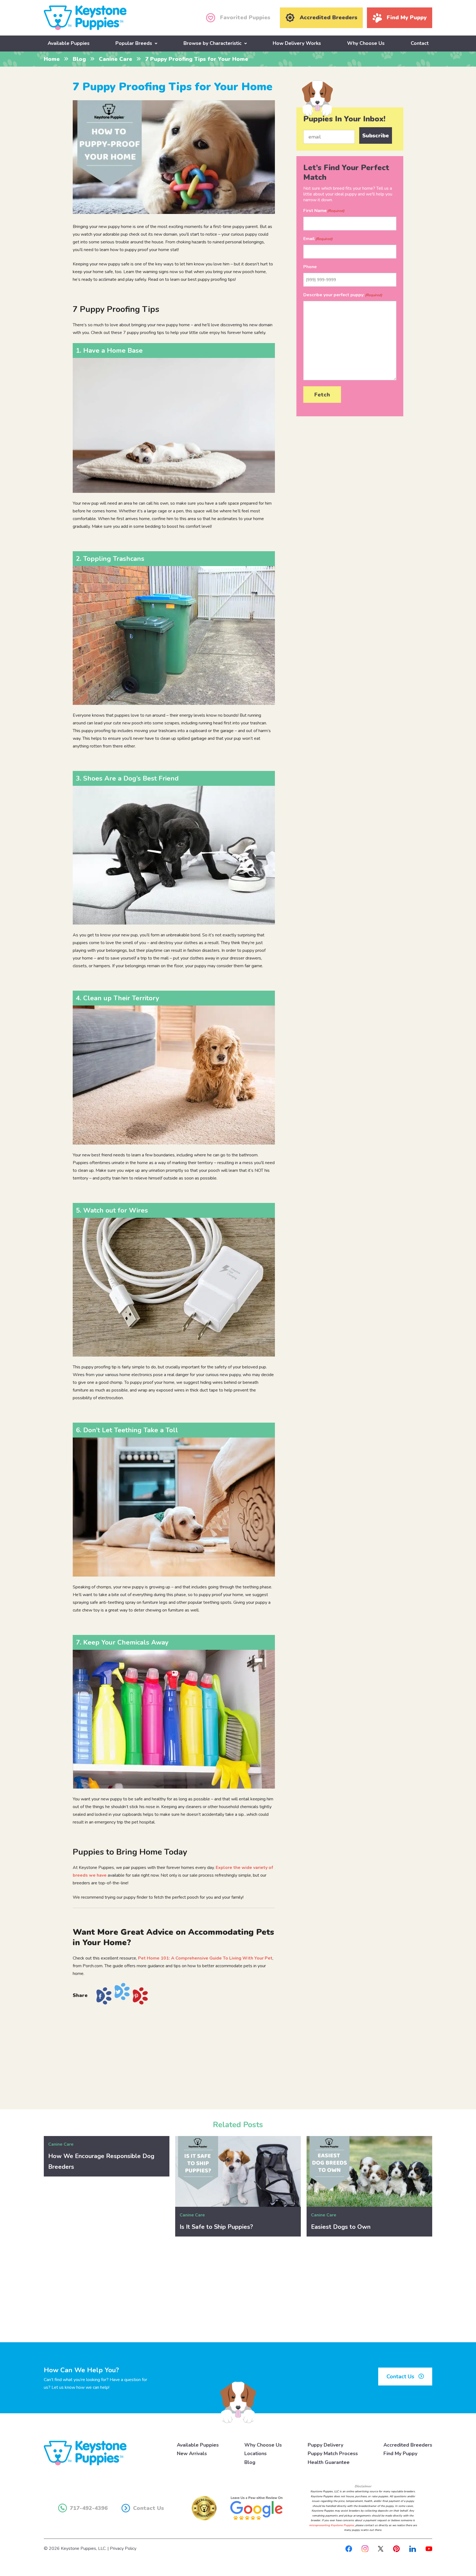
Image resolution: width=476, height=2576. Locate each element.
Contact (420, 43)
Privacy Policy (123, 2548)
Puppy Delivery (325, 2445)
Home (52, 59)
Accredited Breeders (408, 2445)
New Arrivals (192, 2453)
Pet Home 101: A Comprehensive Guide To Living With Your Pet (205, 1958)
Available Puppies (69, 43)
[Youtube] (429, 2548)
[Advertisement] (174, 2055)
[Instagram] (365, 2548)
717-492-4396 (89, 2508)
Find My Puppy (400, 2453)
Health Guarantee (329, 2462)
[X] (381, 2548)
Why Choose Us (366, 43)
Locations (255, 2453)
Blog (79, 59)
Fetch (322, 395)
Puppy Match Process (333, 2453)
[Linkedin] (413, 2548)
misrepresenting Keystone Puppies (332, 2525)
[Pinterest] (396, 2548)
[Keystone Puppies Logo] (85, 2453)
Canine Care (116, 59)
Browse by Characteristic (213, 43)
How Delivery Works (297, 43)
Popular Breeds (134, 43)
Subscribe (376, 136)
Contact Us (401, 2377)
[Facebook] (349, 2548)
